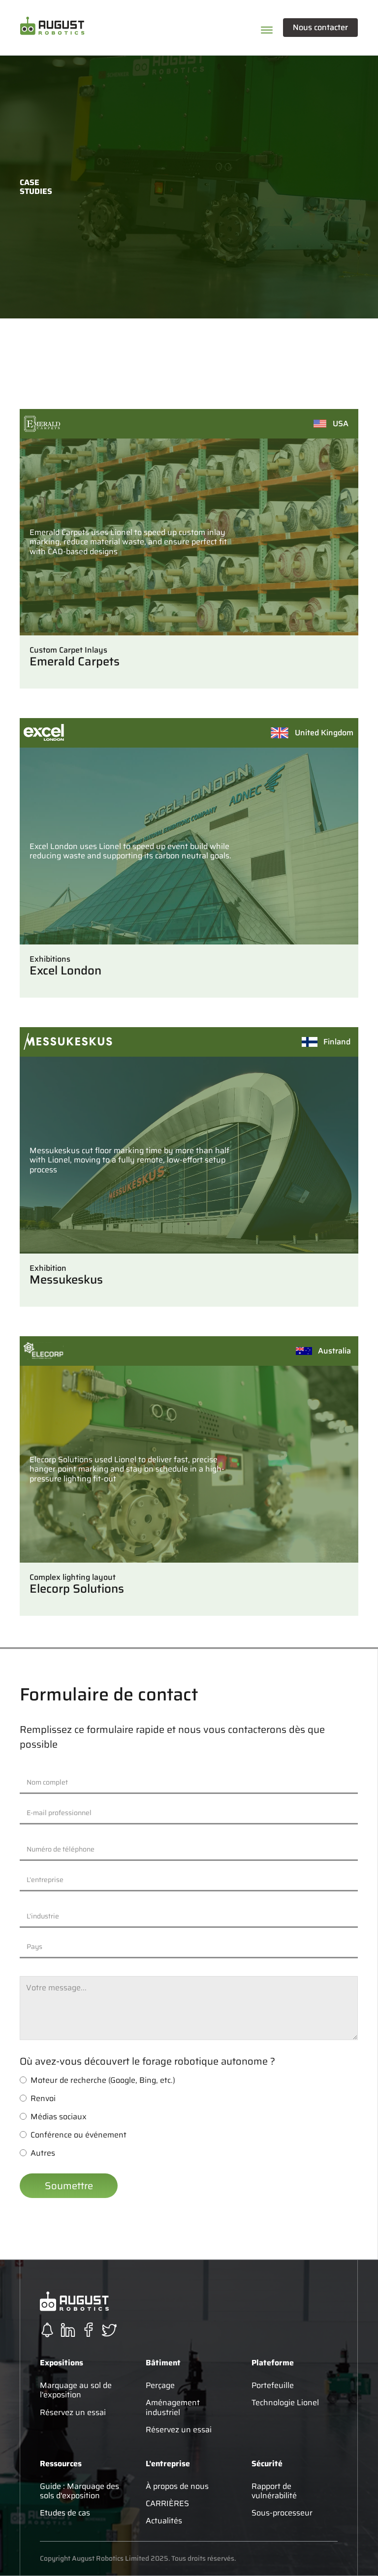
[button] (119, 28)
